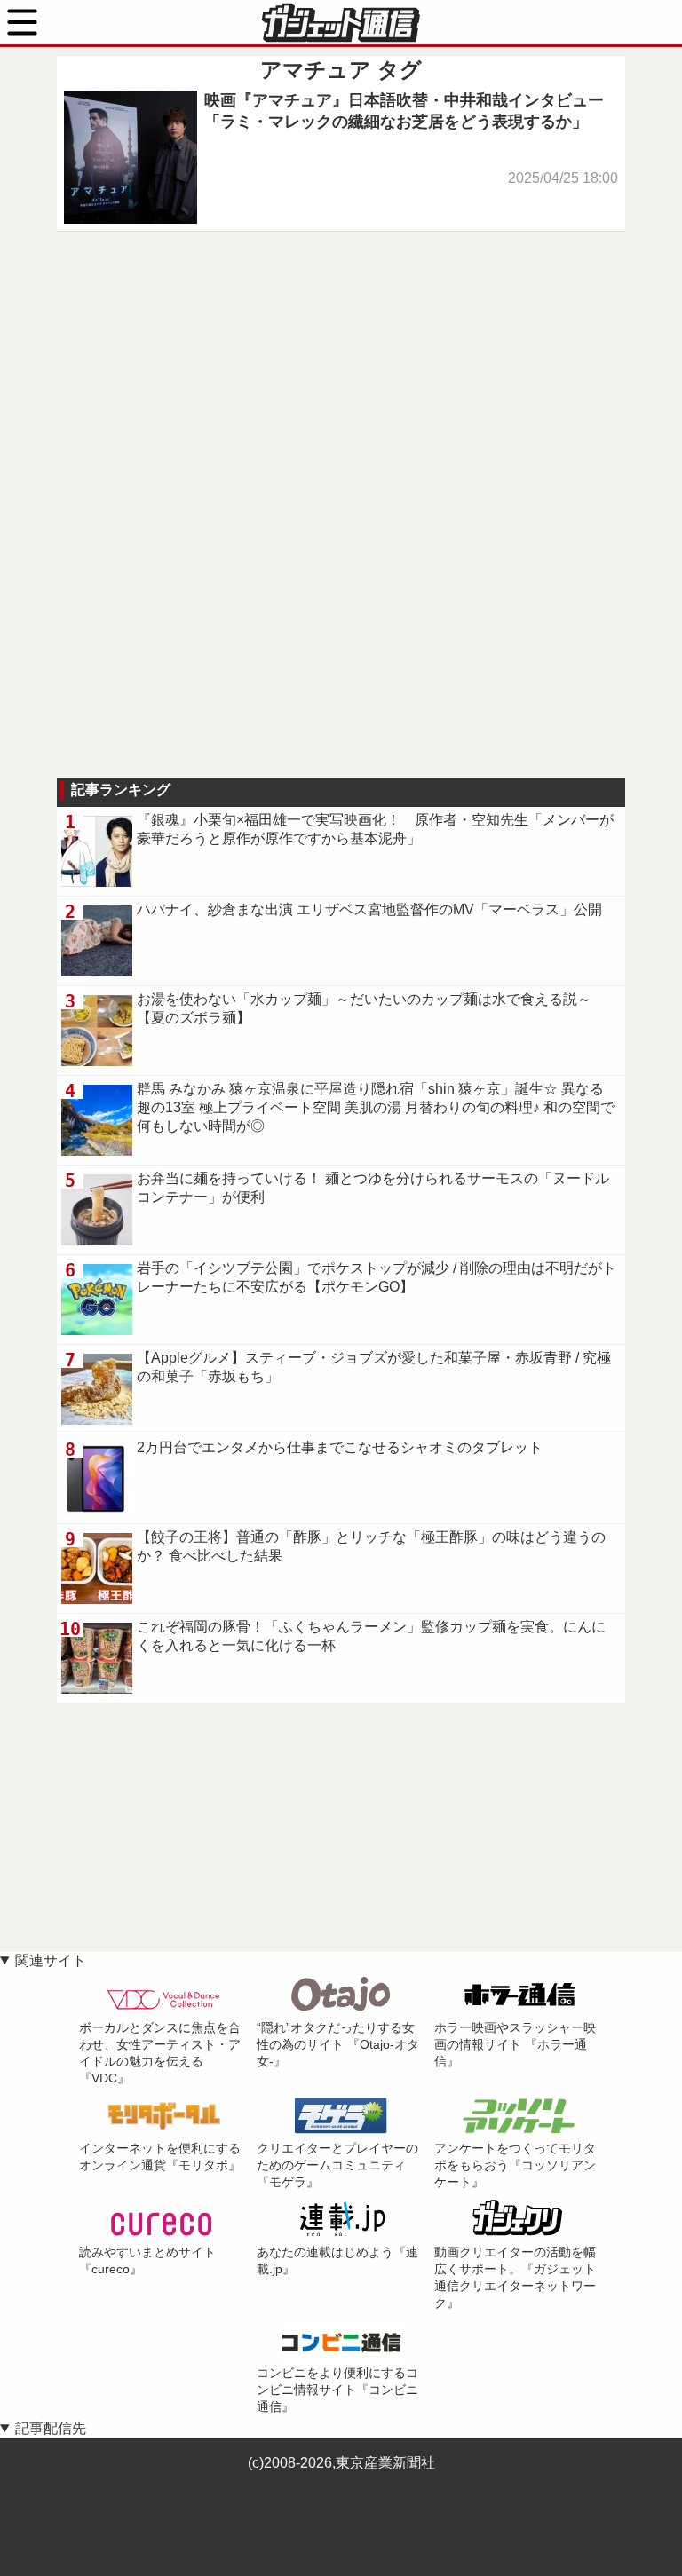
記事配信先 (51, 2428)
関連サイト (51, 1960)
